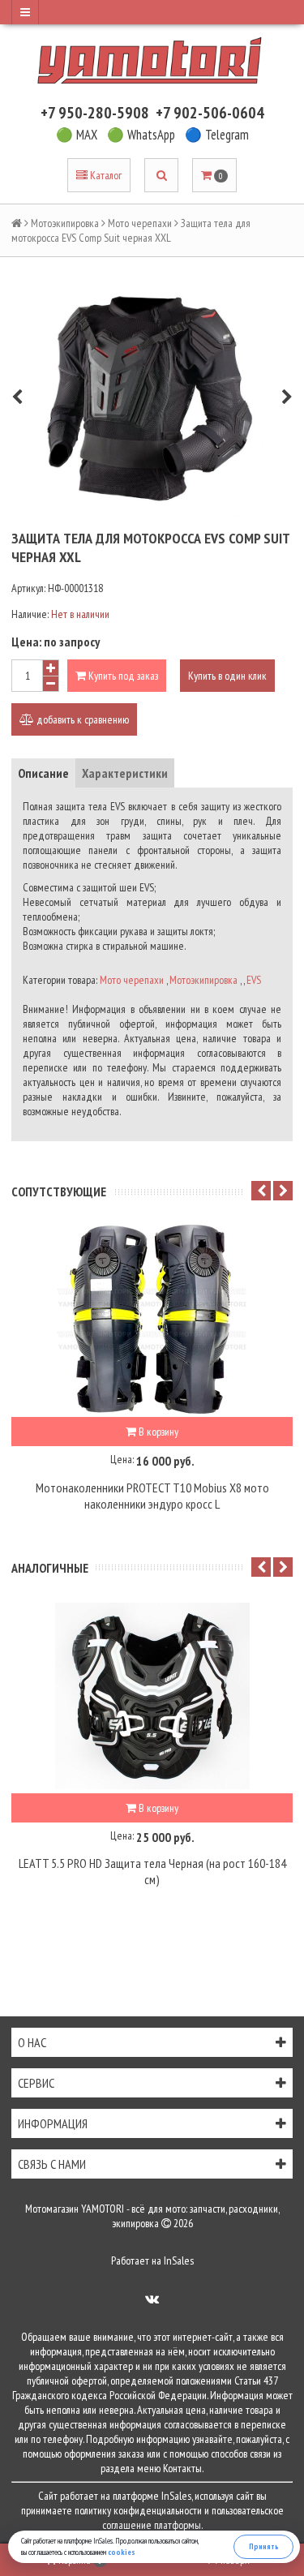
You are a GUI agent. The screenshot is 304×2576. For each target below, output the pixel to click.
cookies (122, 2552)
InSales (179, 2260)
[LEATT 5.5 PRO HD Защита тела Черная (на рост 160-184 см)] (152, 1696)
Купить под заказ (122, 676)
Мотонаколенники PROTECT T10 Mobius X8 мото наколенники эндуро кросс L (152, 1496)
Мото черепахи (140, 223)
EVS (254, 980)
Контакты (182, 2468)
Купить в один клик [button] (227, 676)
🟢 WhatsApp (141, 135)
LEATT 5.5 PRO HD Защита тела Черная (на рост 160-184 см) (152, 1871)
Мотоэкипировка (65, 223)
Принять (264, 2546)
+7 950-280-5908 (95, 113)
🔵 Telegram (217, 135)
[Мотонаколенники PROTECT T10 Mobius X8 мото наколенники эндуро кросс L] (152, 1320)
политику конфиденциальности (138, 2510)
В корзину (157, 1432)
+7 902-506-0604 (210, 113)
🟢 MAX (77, 135)
